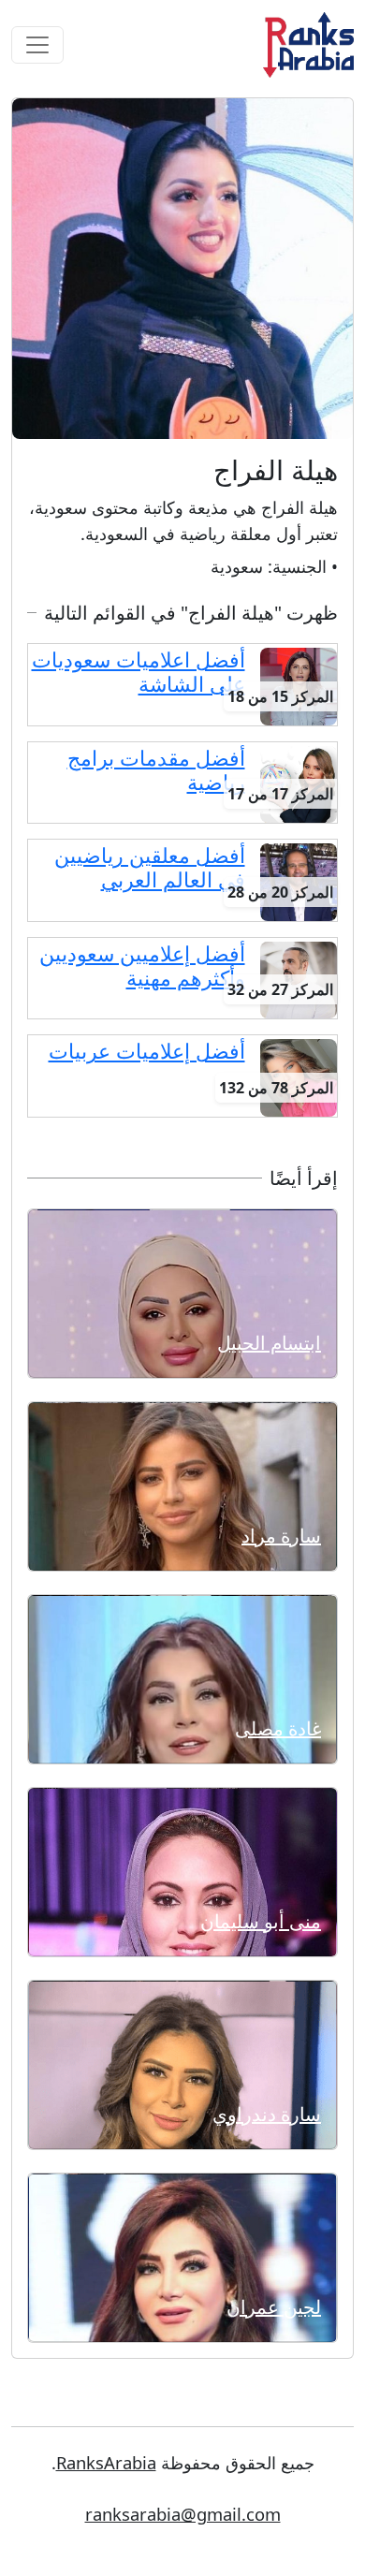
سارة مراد (281, 1536)
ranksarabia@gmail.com (183, 2514)
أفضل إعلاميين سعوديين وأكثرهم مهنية (142, 966)
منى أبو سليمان (261, 1921)
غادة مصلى (278, 1728)
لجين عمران (274, 2307)
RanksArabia (106, 2462)
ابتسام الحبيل (269, 1343)
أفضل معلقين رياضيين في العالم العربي (150, 867)
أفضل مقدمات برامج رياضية (156, 770)
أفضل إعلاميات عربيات (147, 1051)
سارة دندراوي (267, 2114)
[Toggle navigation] (37, 45)
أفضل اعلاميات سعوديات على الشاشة (139, 672)
